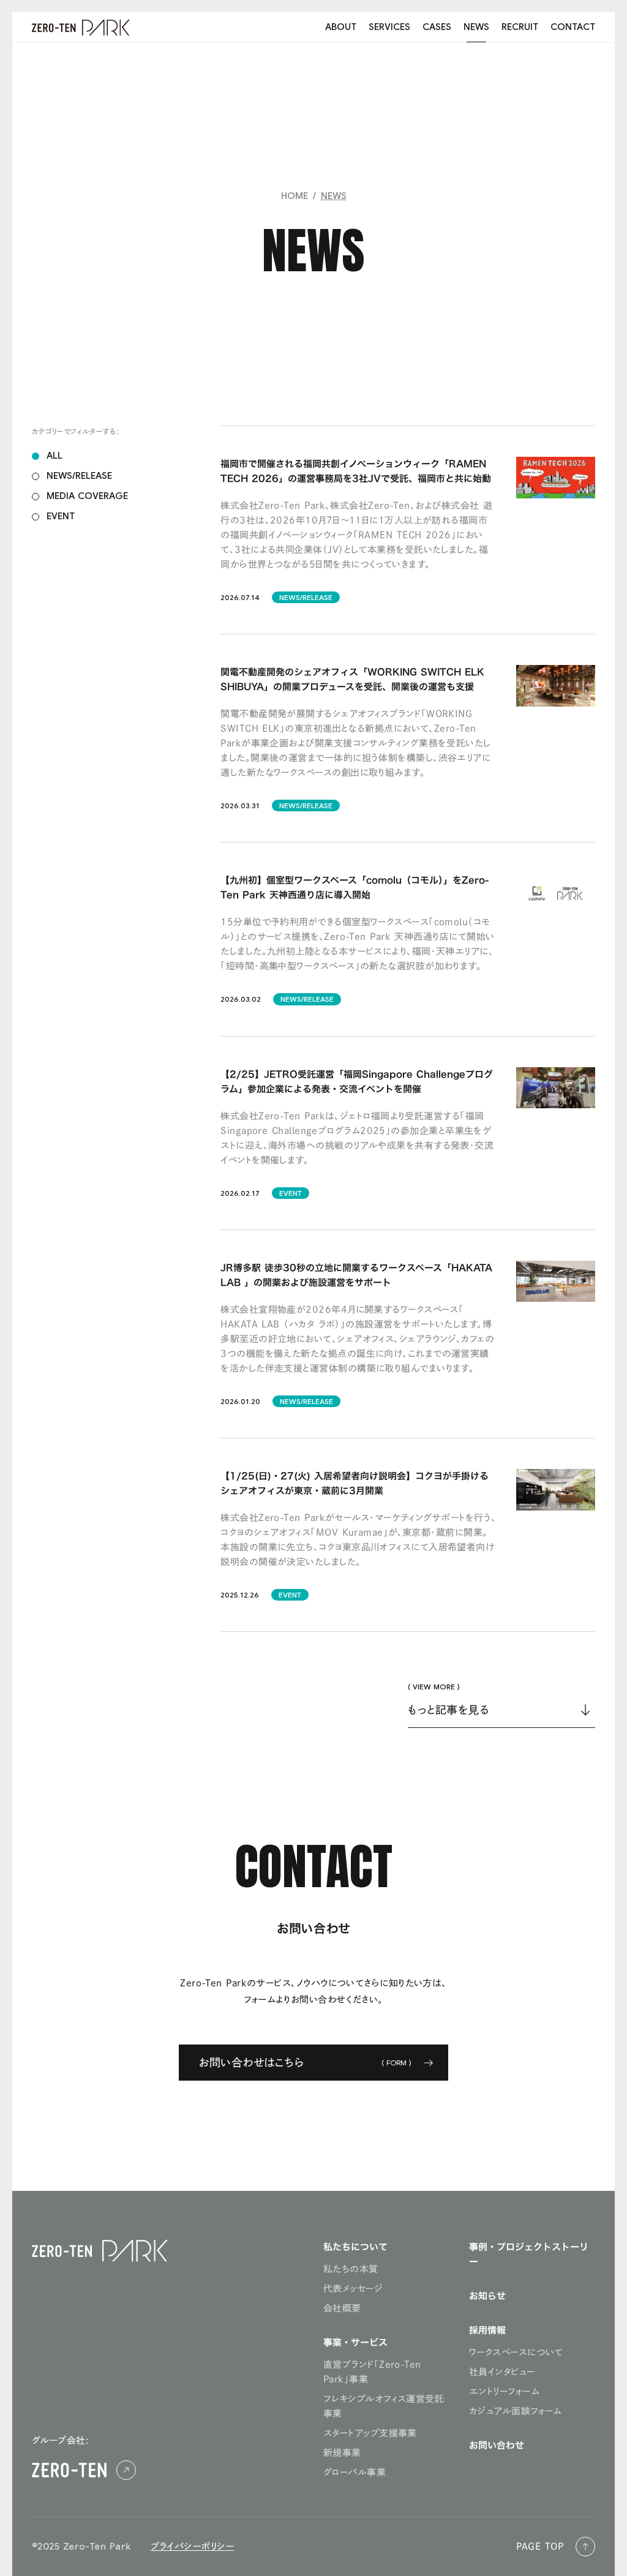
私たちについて (355, 2247)
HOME (295, 196)
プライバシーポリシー (193, 2546)
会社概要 (342, 2308)
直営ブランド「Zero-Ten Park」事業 (372, 2372)
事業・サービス (355, 2342)
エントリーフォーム (504, 2391)
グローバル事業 (355, 2472)
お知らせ (487, 2296)
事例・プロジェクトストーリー (529, 2254)
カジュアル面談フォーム (516, 2411)
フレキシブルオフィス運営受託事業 (384, 2406)
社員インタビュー (502, 2372)
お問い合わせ (497, 2445)
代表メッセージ (353, 2289)
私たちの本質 (351, 2269)
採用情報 (487, 2330)
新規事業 (342, 2453)
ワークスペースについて (516, 2352)
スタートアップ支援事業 (370, 2433)
